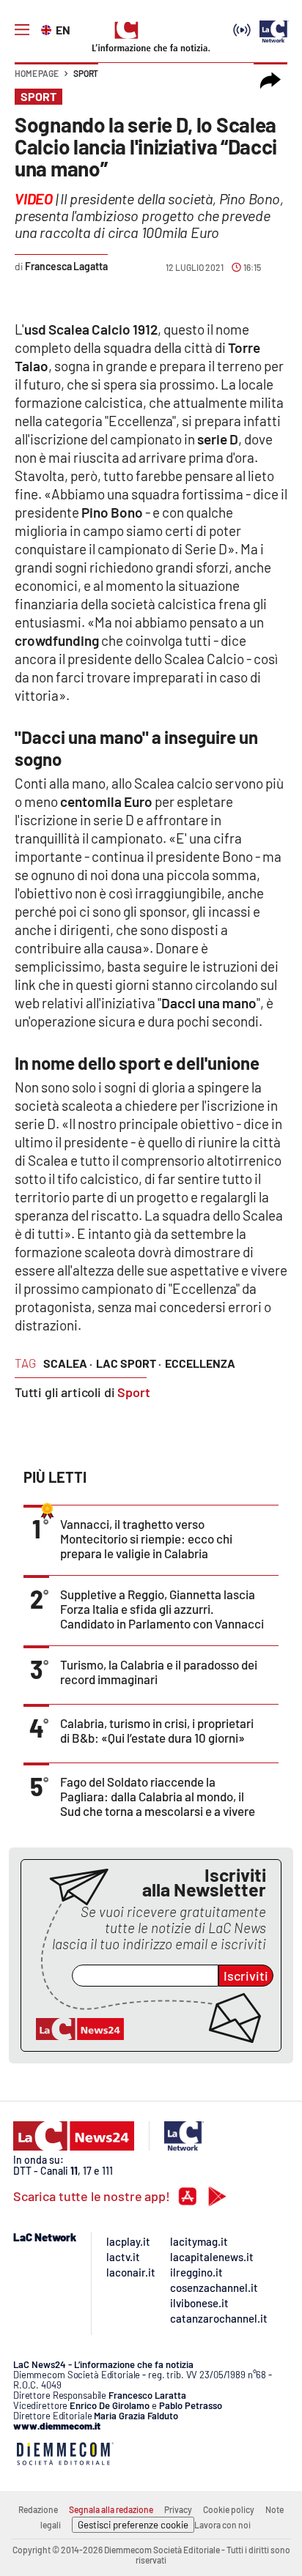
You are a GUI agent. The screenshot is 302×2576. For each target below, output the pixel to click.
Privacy (178, 2509)
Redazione (38, 2509)
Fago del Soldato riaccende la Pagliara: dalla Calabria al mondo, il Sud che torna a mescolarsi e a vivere (158, 1796)
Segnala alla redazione (111, 2509)
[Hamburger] (22, 30)
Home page (37, 73)
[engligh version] (48, 29)
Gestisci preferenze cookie (133, 2525)
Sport (86, 73)
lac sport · (129, 1363)
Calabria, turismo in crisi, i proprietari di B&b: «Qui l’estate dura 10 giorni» (157, 1730)
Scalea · (68, 1363)
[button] (270, 81)
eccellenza (200, 1363)
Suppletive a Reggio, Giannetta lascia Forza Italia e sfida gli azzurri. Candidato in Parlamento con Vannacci (162, 1609)
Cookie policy (229, 2509)
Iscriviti (246, 1976)
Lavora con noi (222, 2525)
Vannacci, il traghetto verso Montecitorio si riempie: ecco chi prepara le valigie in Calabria (146, 1538)
